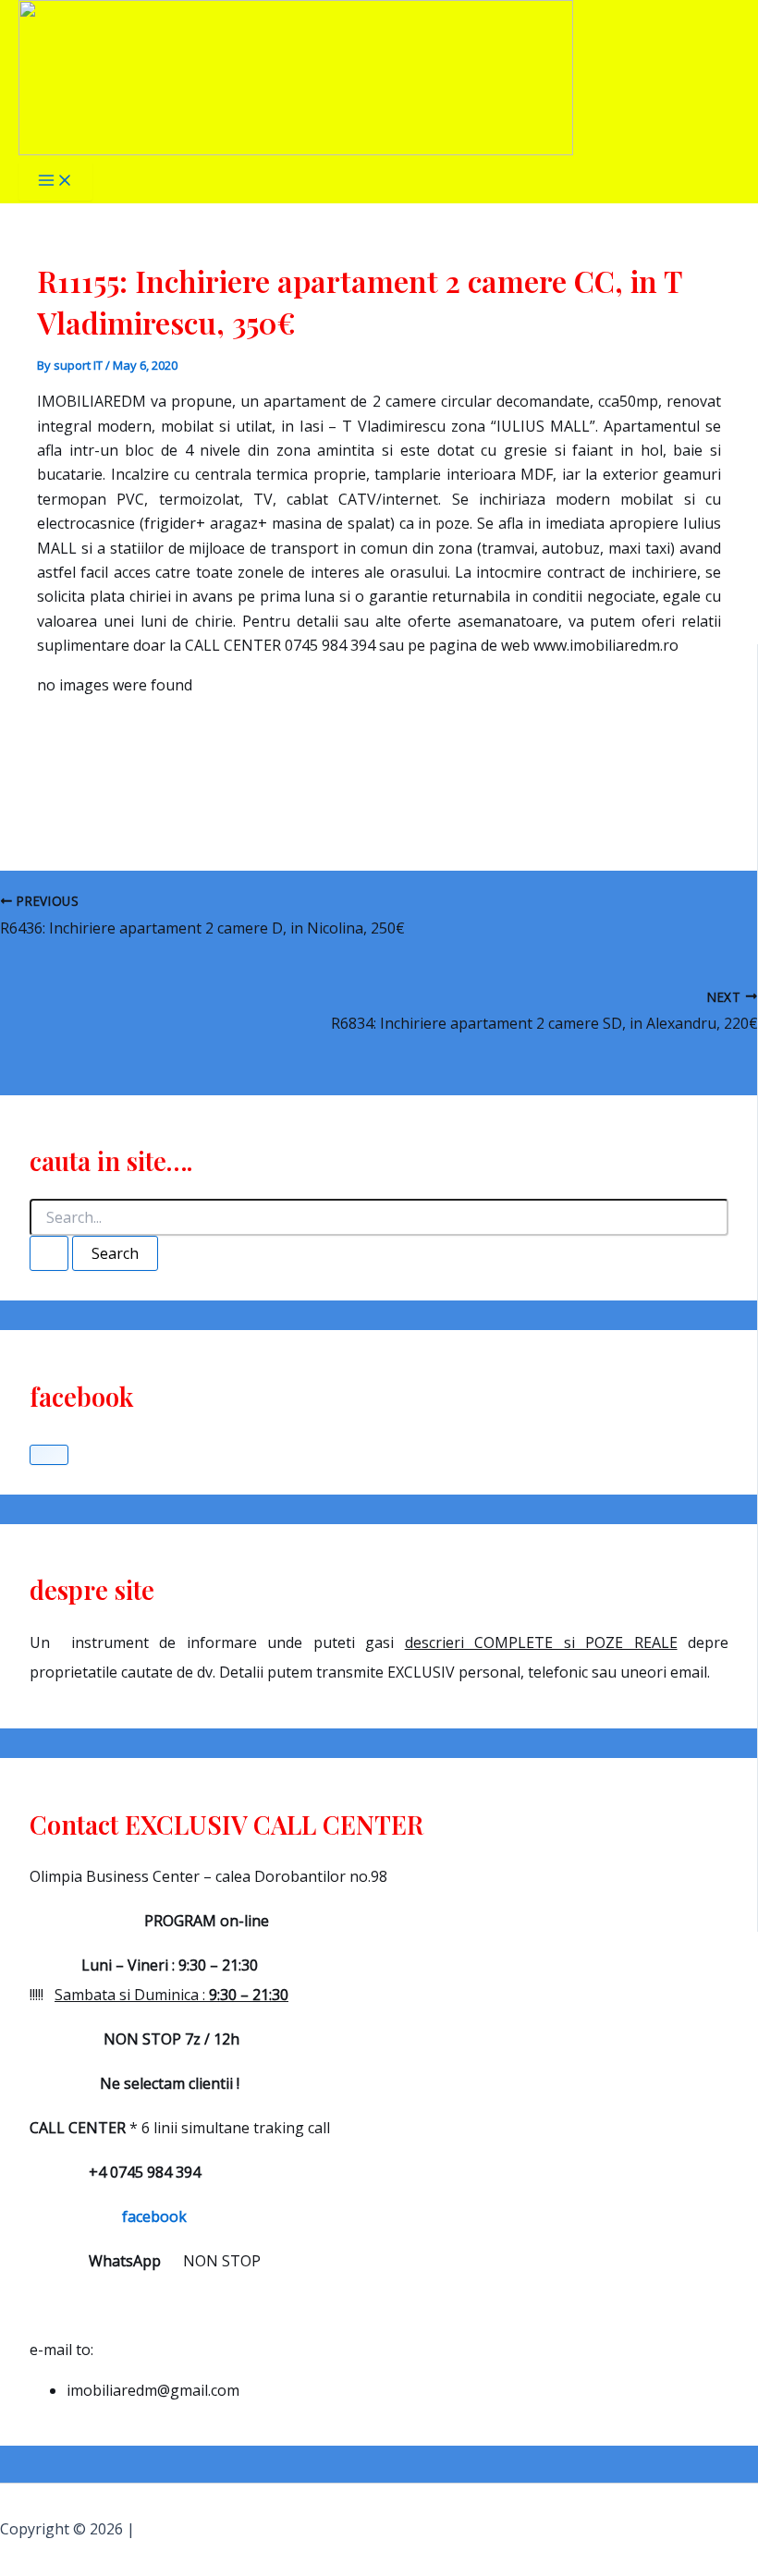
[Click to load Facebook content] (49, 1455)
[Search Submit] (49, 1253)
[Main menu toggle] (55, 181)
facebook (108, 2216)
